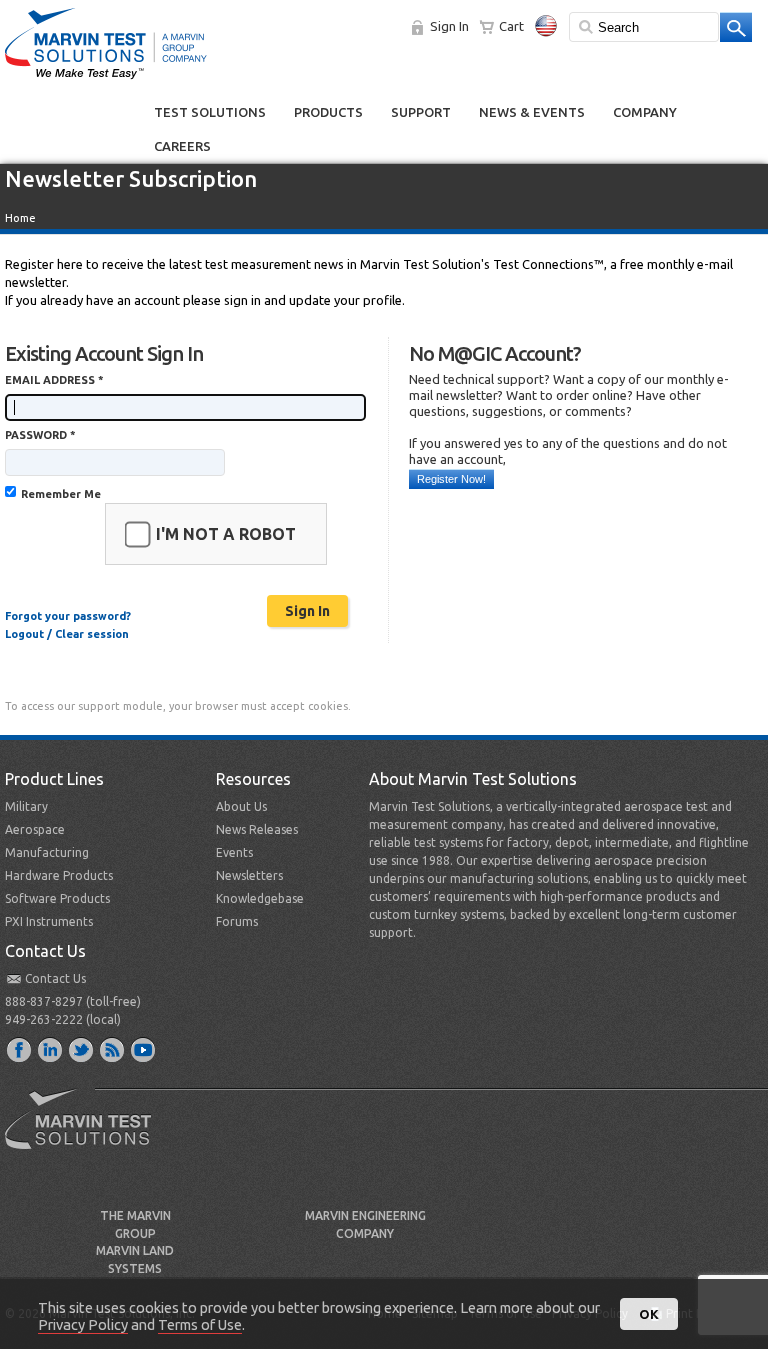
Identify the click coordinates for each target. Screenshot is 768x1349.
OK (649, 1314)
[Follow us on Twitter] (82, 1049)
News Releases (257, 829)
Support (421, 112)
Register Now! (451, 479)
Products (328, 112)
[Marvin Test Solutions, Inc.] (106, 80)
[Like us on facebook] (20, 1049)
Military (26, 806)
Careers (182, 146)
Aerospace (35, 829)
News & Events (532, 112)
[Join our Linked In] (51, 1049)
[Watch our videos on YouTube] (144, 1049)
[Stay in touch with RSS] (113, 1049)
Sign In (449, 26)
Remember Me (61, 494)
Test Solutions (210, 112)
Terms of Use (200, 1324)
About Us (241, 806)
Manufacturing (47, 852)
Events (234, 852)
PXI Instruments (49, 921)
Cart (511, 26)
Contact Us (55, 978)
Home (20, 218)
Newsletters (249, 875)
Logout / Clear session (67, 634)
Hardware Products (59, 875)
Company (645, 112)
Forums (237, 921)
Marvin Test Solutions (86, 1134)
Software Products (57, 898)
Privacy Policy (83, 1324)
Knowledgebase (260, 898)
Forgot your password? (68, 616)
